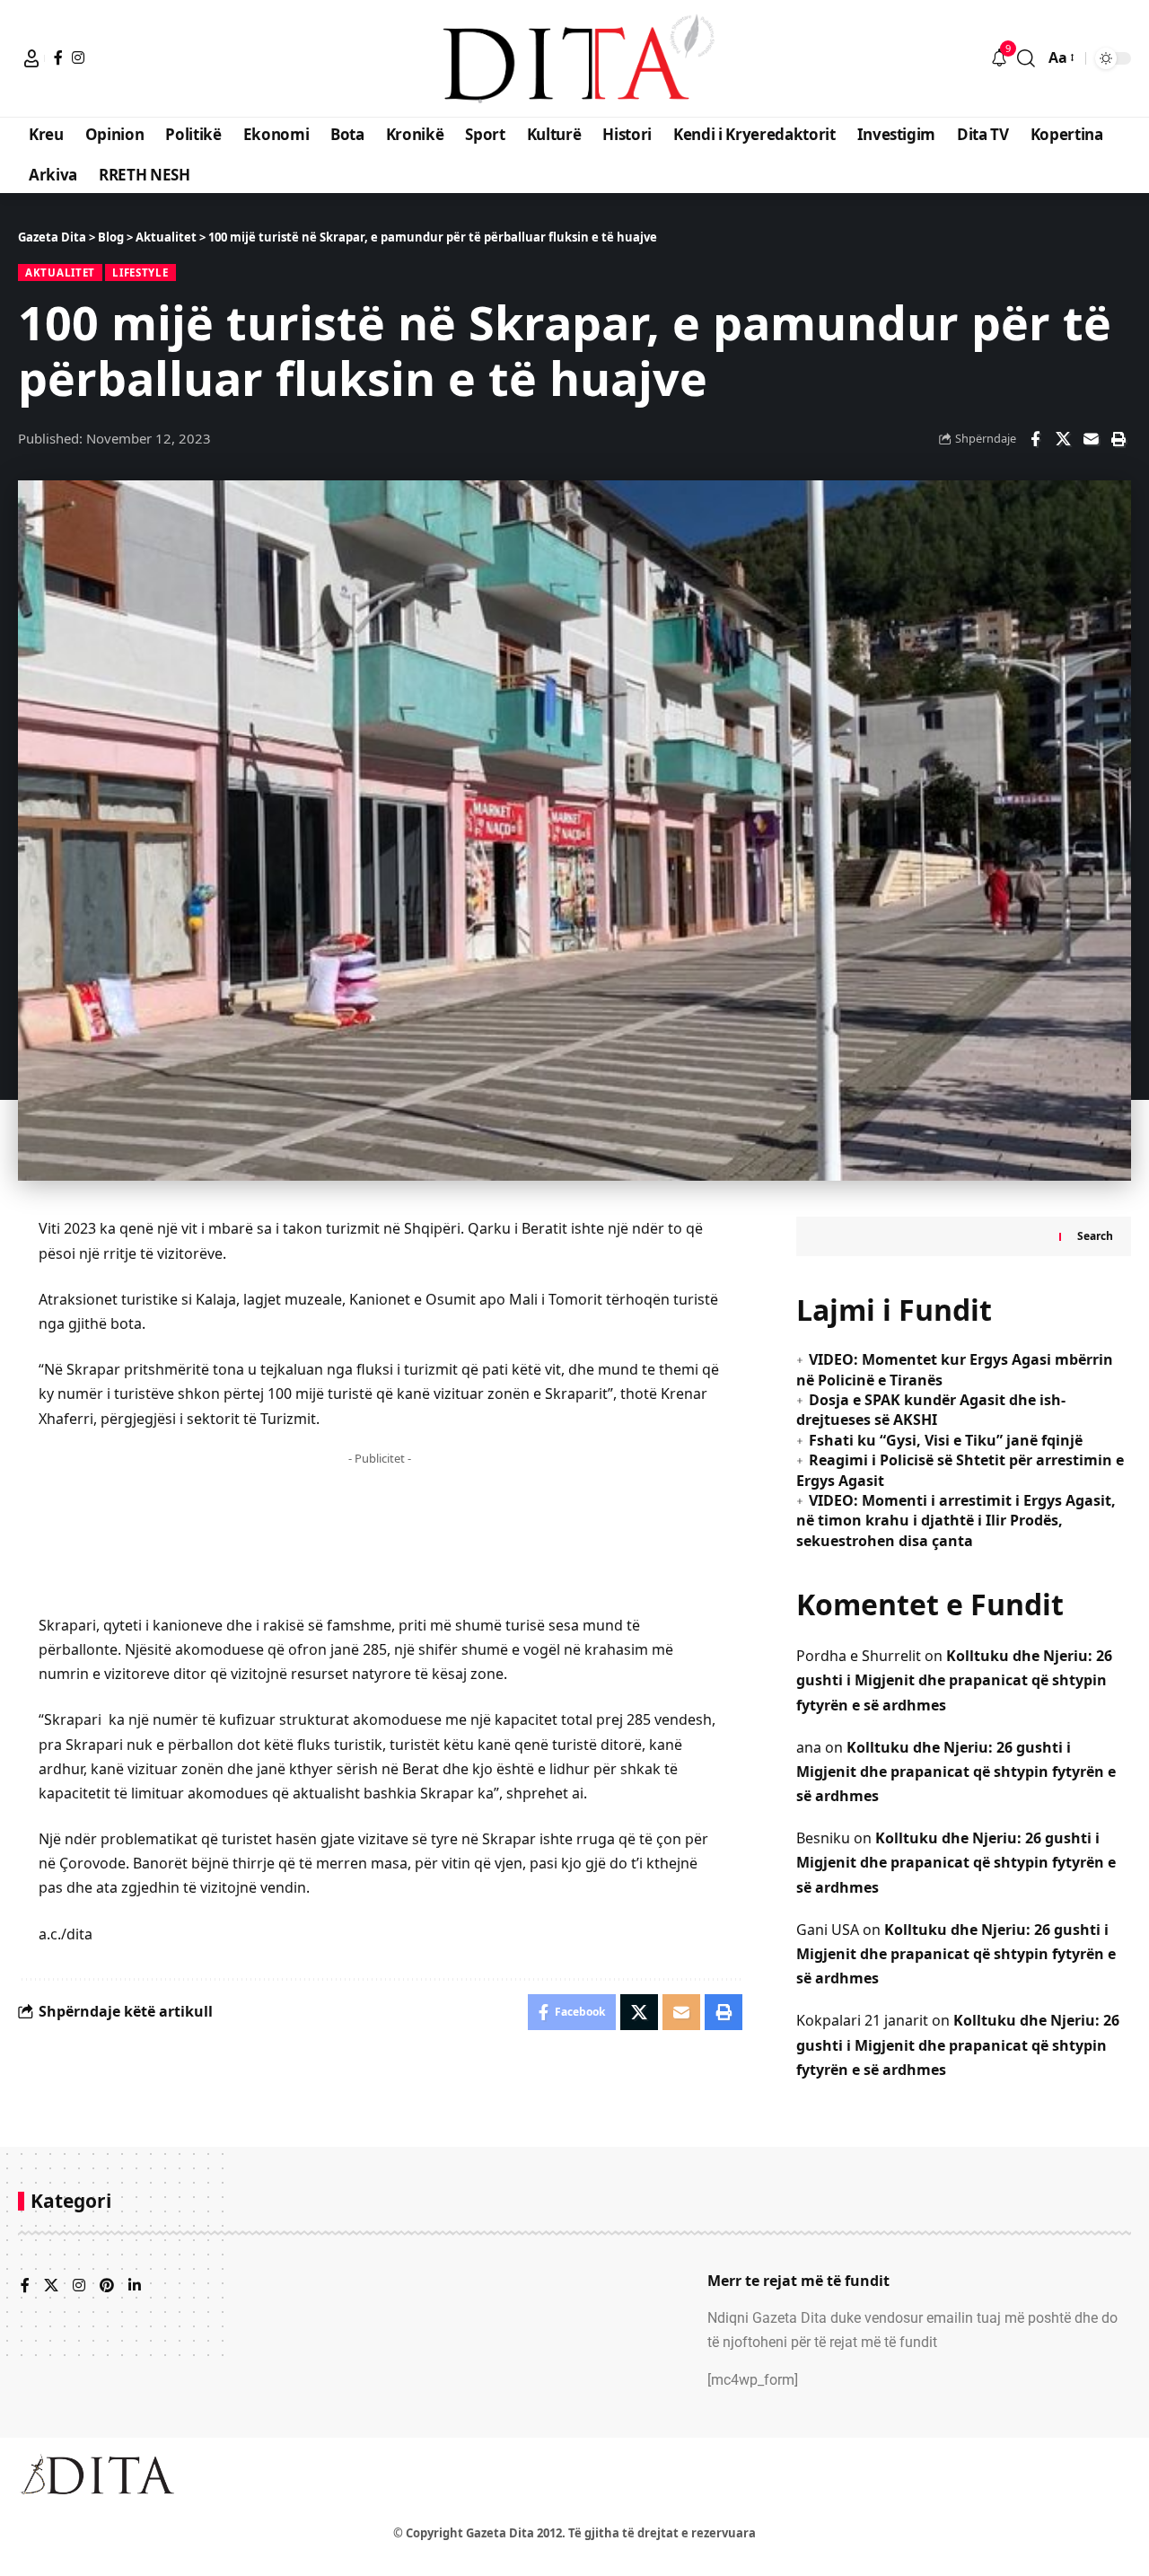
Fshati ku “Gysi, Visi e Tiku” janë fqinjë (946, 1440)
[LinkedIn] (135, 2286)
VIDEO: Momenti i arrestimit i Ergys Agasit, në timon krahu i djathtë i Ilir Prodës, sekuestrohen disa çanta (956, 1521)
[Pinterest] (107, 2286)
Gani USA (828, 1930)
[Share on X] (1063, 439)
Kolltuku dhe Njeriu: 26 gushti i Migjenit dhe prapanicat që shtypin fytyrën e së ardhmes (954, 1680)
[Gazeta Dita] (574, 58)
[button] (31, 58)
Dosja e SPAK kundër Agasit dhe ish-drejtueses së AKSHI (931, 1410)
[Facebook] (58, 57)
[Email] (1091, 439)
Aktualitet (60, 273)
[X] (51, 2286)
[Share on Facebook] (1035, 439)
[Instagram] (78, 57)
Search (1095, 1236)
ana (809, 1747)
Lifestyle (140, 273)
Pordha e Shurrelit (859, 1656)
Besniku (823, 1838)
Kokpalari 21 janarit (862, 2020)
